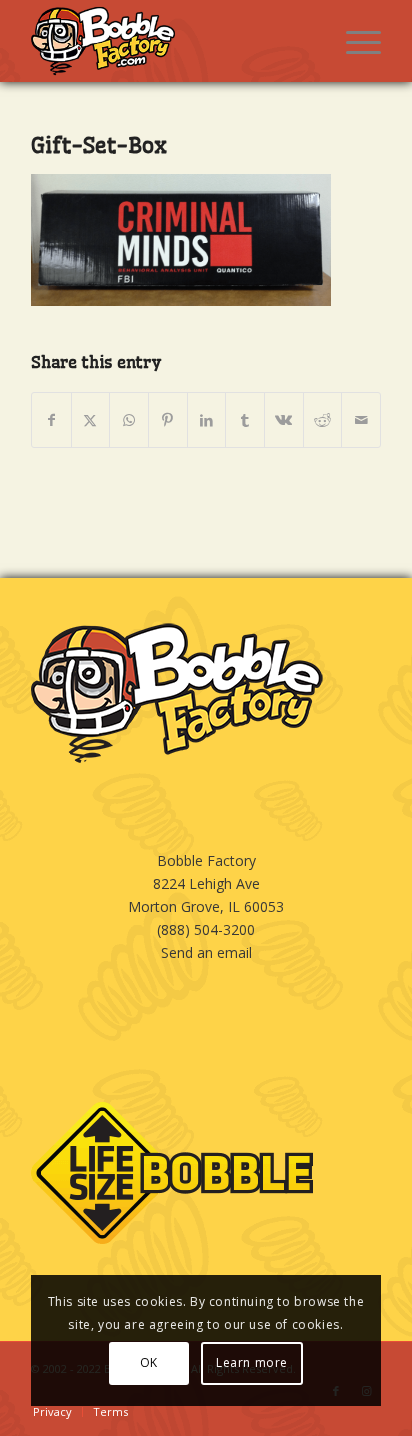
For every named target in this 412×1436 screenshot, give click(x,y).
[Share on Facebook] (51, 420)
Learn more (252, 1362)
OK (149, 1362)
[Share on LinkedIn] (207, 420)
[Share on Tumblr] (245, 420)
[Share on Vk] (284, 420)
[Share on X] (91, 420)
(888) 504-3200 (206, 929)
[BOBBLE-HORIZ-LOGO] (171, 41)
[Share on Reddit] (323, 420)
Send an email (206, 952)
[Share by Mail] (361, 420)
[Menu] (353, 41)
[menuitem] (353, 41)
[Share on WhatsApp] (129, 420)
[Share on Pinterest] (168, 420)
